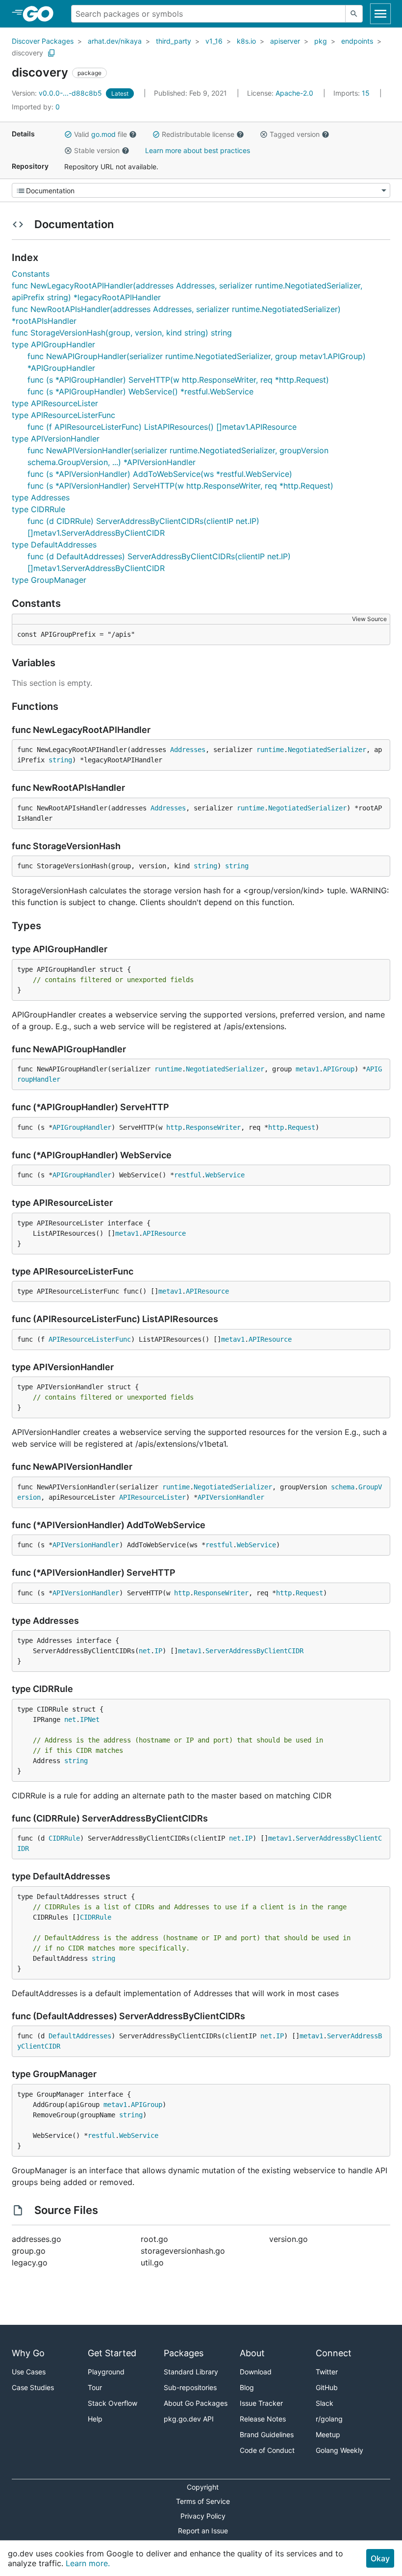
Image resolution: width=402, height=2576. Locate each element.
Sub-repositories (190, 2387)
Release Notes (263, 2419)
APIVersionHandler (231, 1497)
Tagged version (295, 134)
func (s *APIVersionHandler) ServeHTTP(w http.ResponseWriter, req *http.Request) (180, 486)
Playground (106, 2372)
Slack (325, 2403)
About (252, 2353)
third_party (174, 41)
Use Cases (29, 2372)
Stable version (97, 150)
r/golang (329, 2419)
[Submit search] (354, 14)
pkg (321, 41)
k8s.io (246, 41)
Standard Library (191, 2372)
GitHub (327, 2387)
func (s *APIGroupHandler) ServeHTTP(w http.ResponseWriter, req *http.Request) (178, 380)
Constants (31, 274)
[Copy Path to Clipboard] (51, 53)
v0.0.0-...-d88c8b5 (58, 93)
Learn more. (88, 2563)
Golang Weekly (339, 2450)
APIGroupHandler (82, 1127)
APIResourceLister (152, 1497)
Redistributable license (198, 134)
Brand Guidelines (267, 2434)
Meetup (328, 2434)
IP (158, 1651)
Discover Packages (43, 41)
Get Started (112, 2353)
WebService (225, 1175)
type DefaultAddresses (54, 545)
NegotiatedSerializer (327, 750)
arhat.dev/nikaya (115, 41)
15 (352, 93)
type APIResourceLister (55, 403)
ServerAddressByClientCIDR (254, 1651)
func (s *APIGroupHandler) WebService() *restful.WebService (140, 391)
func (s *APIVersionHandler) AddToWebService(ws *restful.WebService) (160, 474)
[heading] (41, 14)
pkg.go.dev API (189, 2419)
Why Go (28, 2353)
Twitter (327, 2372)
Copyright (203, 2487)
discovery (27, 53)
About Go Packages (196, 2403)
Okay (380, 2558)
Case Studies (33, 2387)
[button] (68, 134)
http (174, 1127)
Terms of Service (203, 2501)
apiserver (285, 41)
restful (188, 1175)
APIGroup (339, 1069)
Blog (247, 2387)
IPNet (90, 1719)
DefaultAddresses (80, 2036)
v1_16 (214, 41)
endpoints (357, 41)
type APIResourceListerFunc (63, 415)
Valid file (100, 134)
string (60, 760)
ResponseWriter (213, 1127)
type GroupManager (49, 580)
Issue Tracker (261, 2403)
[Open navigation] (380, 14)
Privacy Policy (203, 2516)
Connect (334, 2353)
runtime (270, 750)
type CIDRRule (38, 509)
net (145, 1651)
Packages (184, 2353)
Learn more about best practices (198, 150)
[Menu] (201, 190)
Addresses (188, 750)
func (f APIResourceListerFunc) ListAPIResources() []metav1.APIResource (162, 427)
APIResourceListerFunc (90, 1339)
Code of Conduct (267, 2450)
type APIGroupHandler (53, 344)
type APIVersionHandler (56, 439)
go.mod (103, 134)
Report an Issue (203, 2531)
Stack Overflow (113, 2403)
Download (256, 2372)
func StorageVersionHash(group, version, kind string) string (122, 333)
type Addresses (41, 497)
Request (301, 1127)
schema (343, 1487)
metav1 (307, 1069)
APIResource (164, 1233)
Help (95, 2419)
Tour (95, 2387)
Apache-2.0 (294, 93)
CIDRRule (64, 1838)
